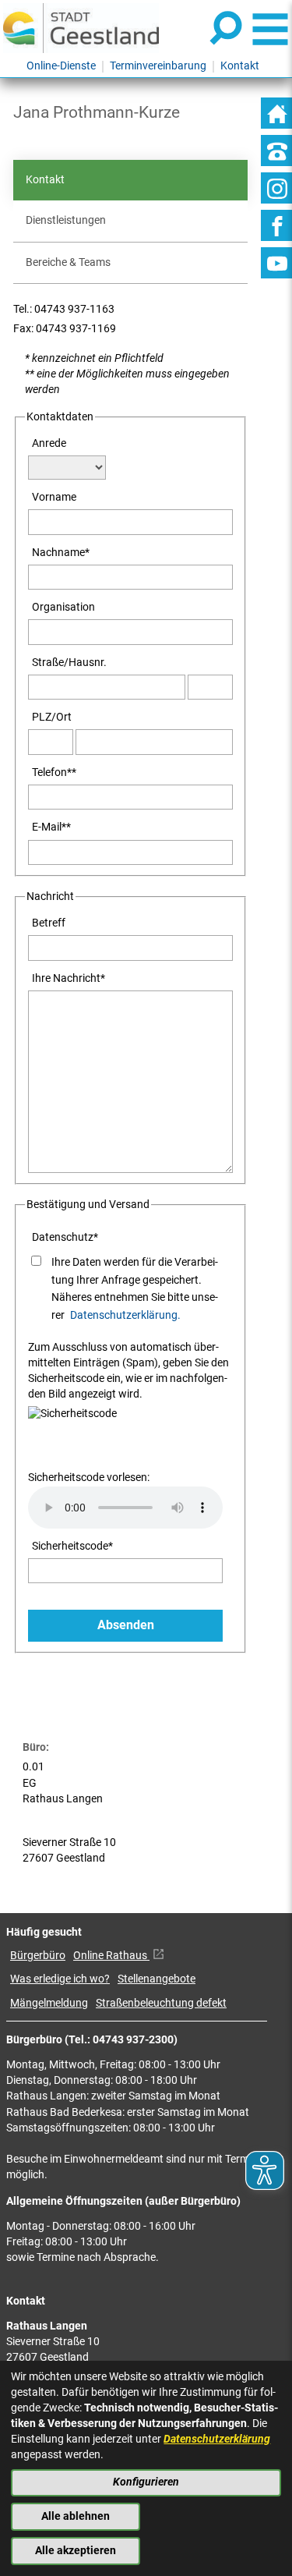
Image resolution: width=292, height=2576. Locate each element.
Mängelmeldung (49, 2003)
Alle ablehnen (76, 2516)
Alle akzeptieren (76, 2551)
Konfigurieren (146, 2482)
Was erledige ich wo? (60, 1979)
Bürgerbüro (38, 1956)
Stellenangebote (157, 1979)
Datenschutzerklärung (217, 2439)
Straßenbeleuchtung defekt (161, 2003)
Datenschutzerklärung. (125, 1315)
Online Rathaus (111, 1956)
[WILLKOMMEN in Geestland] (81, 28)
